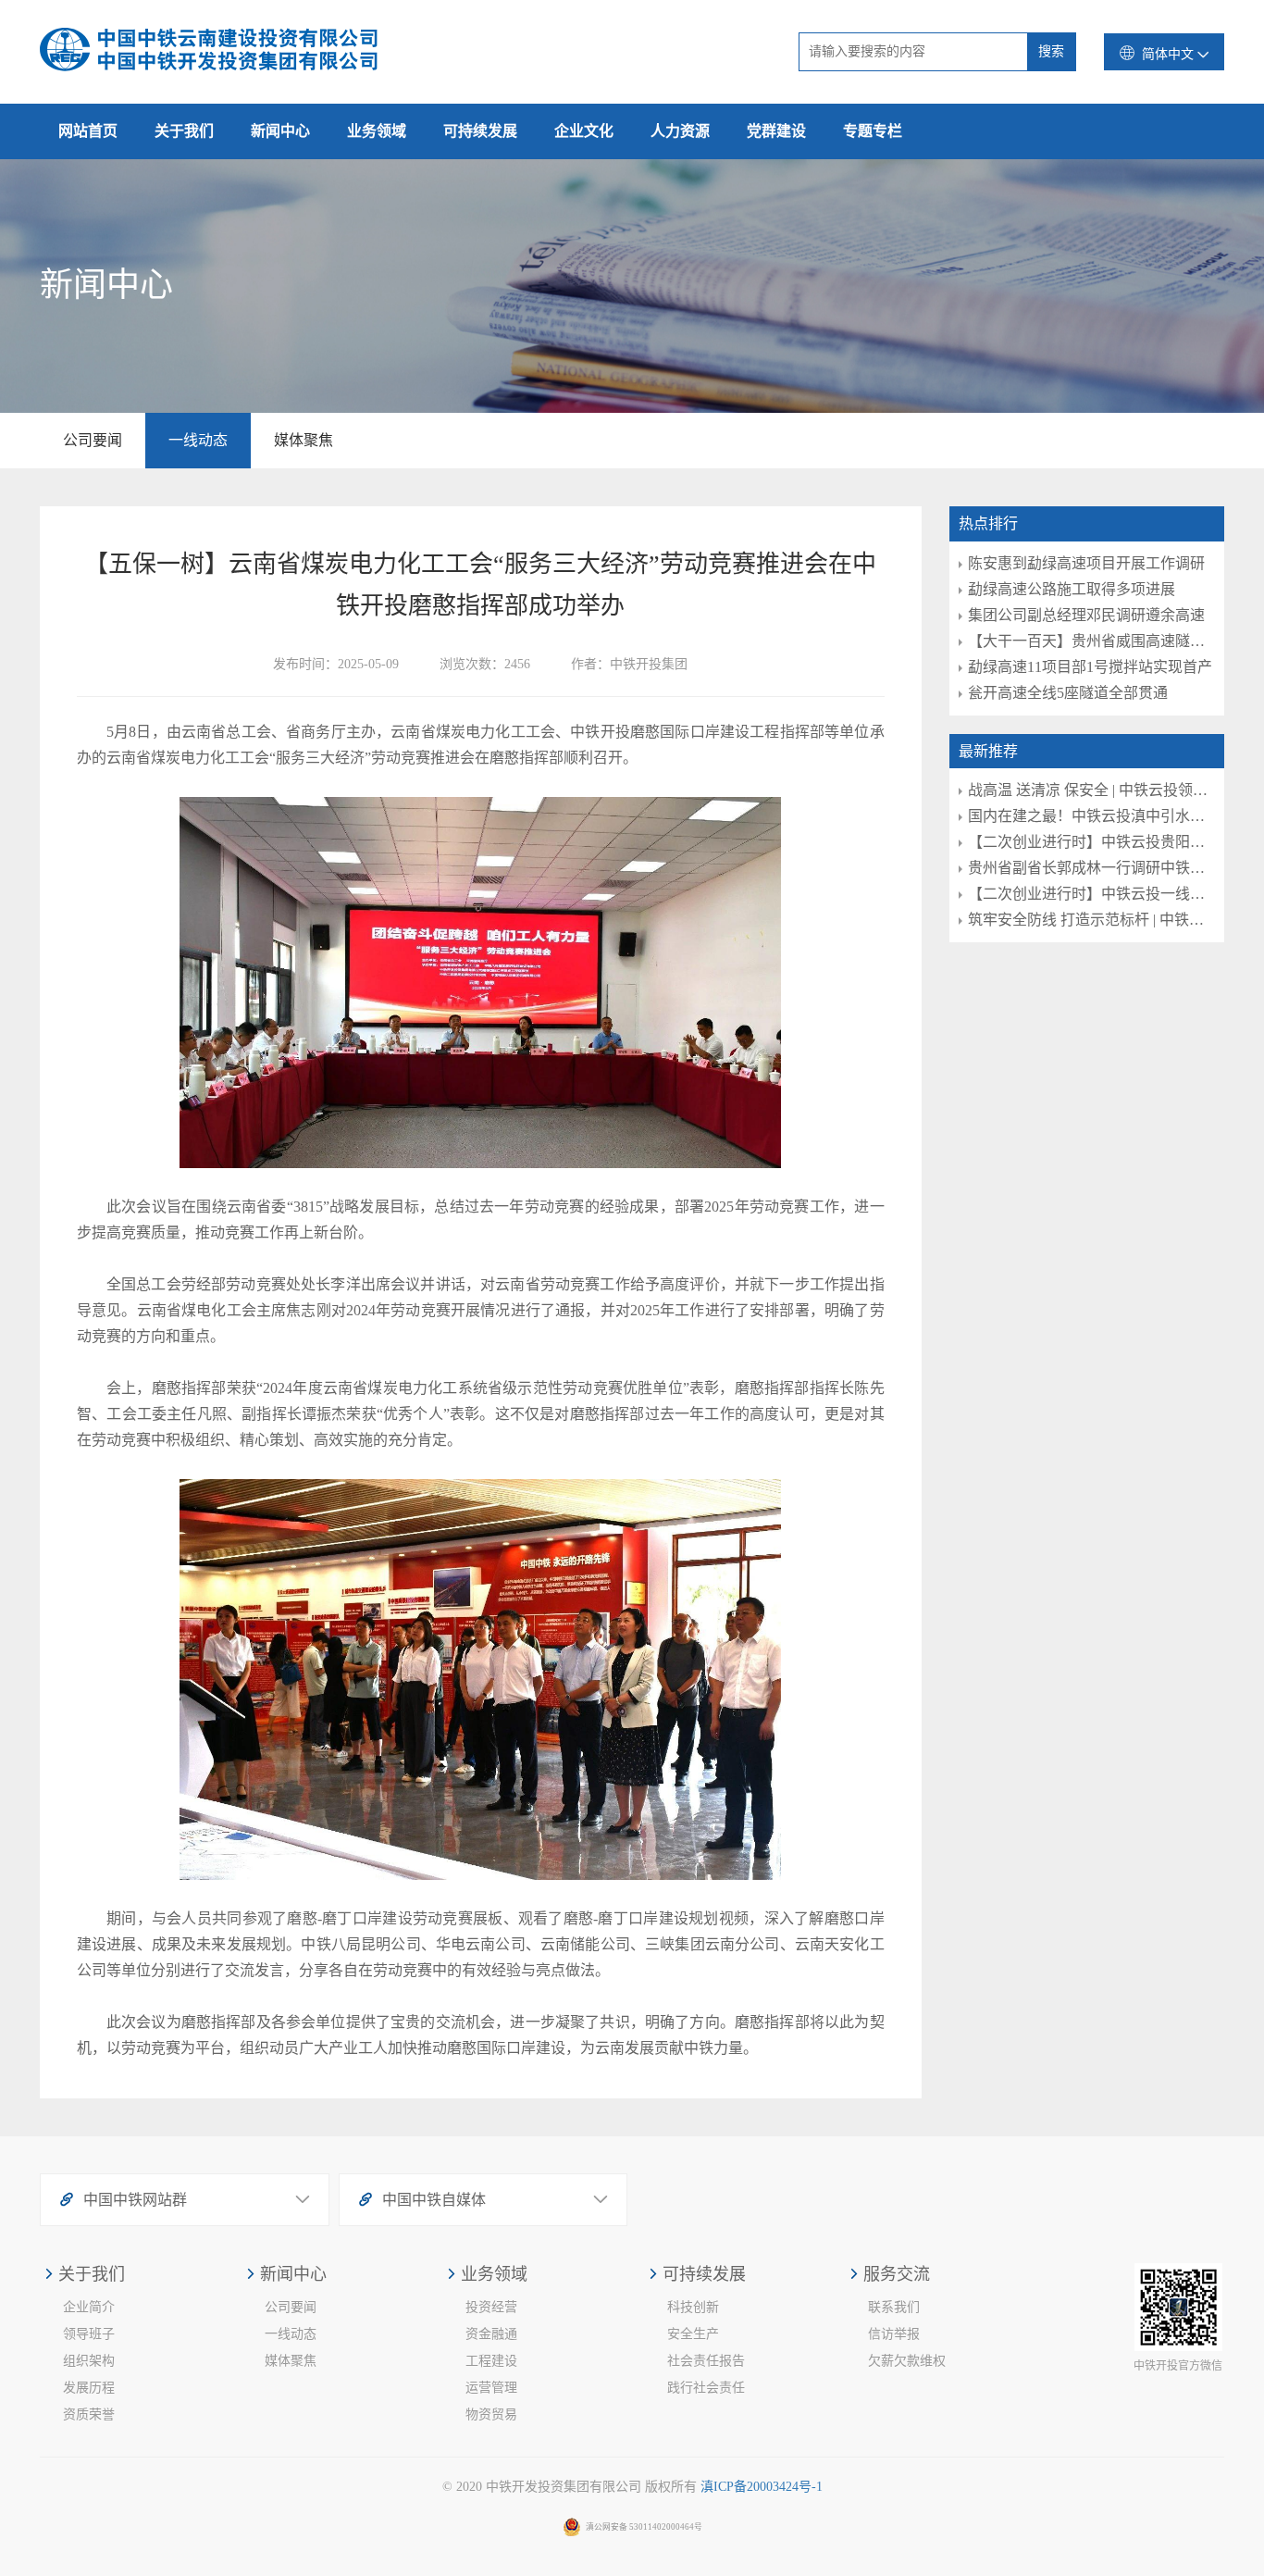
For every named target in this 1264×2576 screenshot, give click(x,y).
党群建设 (776, 131)
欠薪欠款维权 (907, 2361)
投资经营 (491, 2307)
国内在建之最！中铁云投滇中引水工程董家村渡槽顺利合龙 (1092, 816)
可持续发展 (480, 131)
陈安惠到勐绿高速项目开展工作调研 (1086, 563)
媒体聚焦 (304, 440)
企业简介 (89, 2307)
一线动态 (198, 440)
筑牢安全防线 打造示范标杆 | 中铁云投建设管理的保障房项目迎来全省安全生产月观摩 (1092, 920)
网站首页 (88, 131)
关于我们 (184, 131)
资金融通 (491, 2334)
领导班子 (89, 2334)
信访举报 (894, 2334)
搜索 (1051, 51)
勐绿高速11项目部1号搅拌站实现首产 (1090, 667)
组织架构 (89, 2361)
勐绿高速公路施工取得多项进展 (1072, 589)
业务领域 (377, 131)
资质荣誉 (89, 2414)
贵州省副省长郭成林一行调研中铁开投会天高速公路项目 (1092, 868)
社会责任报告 (706, 2361)
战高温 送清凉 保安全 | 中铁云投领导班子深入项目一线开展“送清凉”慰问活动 (1092, 790)
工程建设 (491, 2361)
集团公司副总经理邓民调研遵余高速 (1086, 615)
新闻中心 (280, 131)
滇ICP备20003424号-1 (762, 2487)
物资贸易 (491, 2414)
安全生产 (693, 2334)
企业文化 (584, 131)
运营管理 (491, 2388)
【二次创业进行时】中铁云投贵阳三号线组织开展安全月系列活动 (1092, 842)
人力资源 (680, 131)
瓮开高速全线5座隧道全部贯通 (1068, 693)
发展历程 (89, 2388)
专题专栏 (873, 131)
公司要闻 (93, 440)
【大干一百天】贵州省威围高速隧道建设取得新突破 (1092, 641)
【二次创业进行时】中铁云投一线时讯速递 (1092, 894)
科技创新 (693, 2307)
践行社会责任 (706, 2388)
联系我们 (894, 2307)
